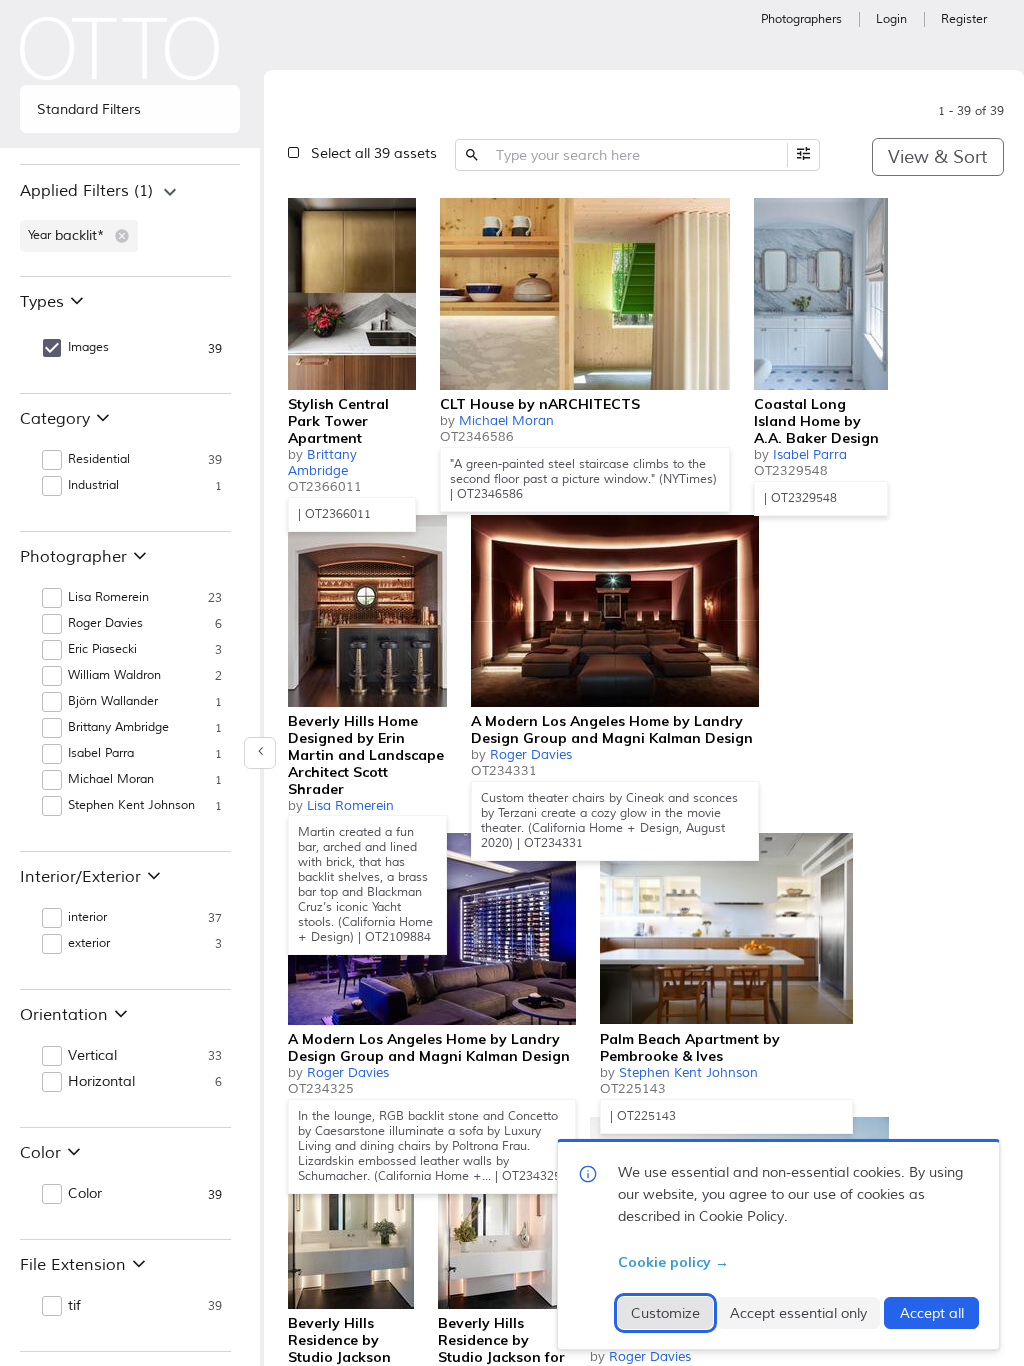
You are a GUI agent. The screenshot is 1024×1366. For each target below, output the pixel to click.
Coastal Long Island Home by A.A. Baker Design (816, 421)
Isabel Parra (810, 455)
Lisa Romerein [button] (108, 597)
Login (891, 19)
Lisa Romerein (350, 806)
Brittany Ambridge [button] (118, 727)
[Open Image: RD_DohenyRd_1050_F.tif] (351, 1213)
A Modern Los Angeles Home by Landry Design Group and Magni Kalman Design (612, 729)
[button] (122, 236)
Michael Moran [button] (111, 779)
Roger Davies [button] (105, 623)
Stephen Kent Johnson (688, 1073)
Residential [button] (99, 459)
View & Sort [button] (937, 157)
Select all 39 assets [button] (374, 153)
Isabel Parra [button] (101, 753)
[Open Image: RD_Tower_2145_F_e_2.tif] (615, 611)
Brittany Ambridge (322, 463)
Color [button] (85, 1194)
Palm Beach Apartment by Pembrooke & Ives (690, 1047)
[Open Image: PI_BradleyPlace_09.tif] (726, 929)
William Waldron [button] (114, 675)
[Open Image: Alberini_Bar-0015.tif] (367, 611)
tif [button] (74, 1306)
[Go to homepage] (120, 48)
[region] (130, 220)
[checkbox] (396, 216)
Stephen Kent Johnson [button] (131, 805)
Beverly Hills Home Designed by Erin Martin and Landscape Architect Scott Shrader (366, 755)
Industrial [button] (93, 485)
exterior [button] (89, 943)
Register (964, 19)
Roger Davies (531, 755)
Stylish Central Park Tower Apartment (338, 421)
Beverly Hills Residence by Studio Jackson (339, 1340)
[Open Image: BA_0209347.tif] (352, 294)
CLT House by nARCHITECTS (540, 404)
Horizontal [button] (101, 1082)
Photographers (801, 19)
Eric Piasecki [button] (102, 649)
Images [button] (88, 347)
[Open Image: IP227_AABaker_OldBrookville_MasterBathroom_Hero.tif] (821, 294)
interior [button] (87, 917)
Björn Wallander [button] (113, 701)
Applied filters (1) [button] (86, 191)
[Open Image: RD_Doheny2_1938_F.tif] (502, 1213)
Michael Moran (506, 421)
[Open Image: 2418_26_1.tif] (585, 294)
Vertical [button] (92, 1056)
